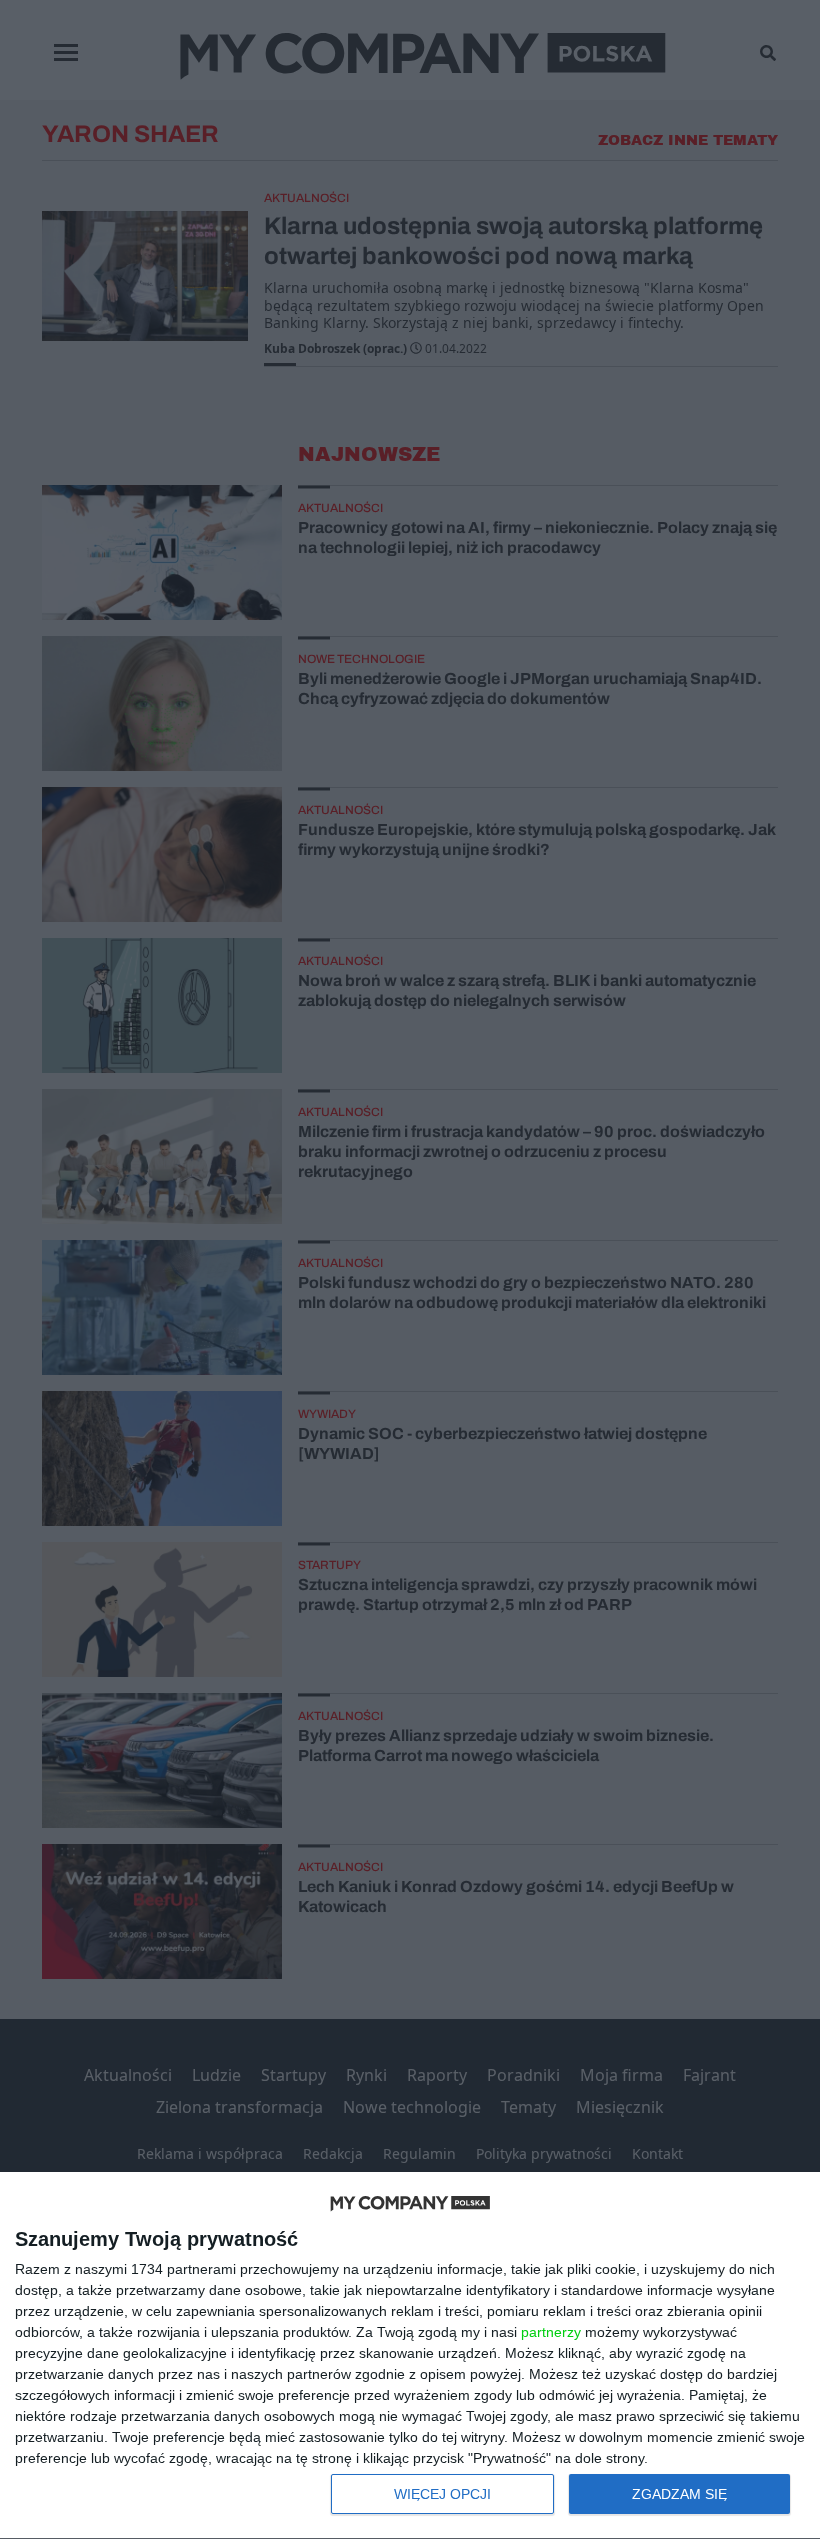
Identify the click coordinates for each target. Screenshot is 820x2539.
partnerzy (551, 2332)
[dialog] (410, 2356)
